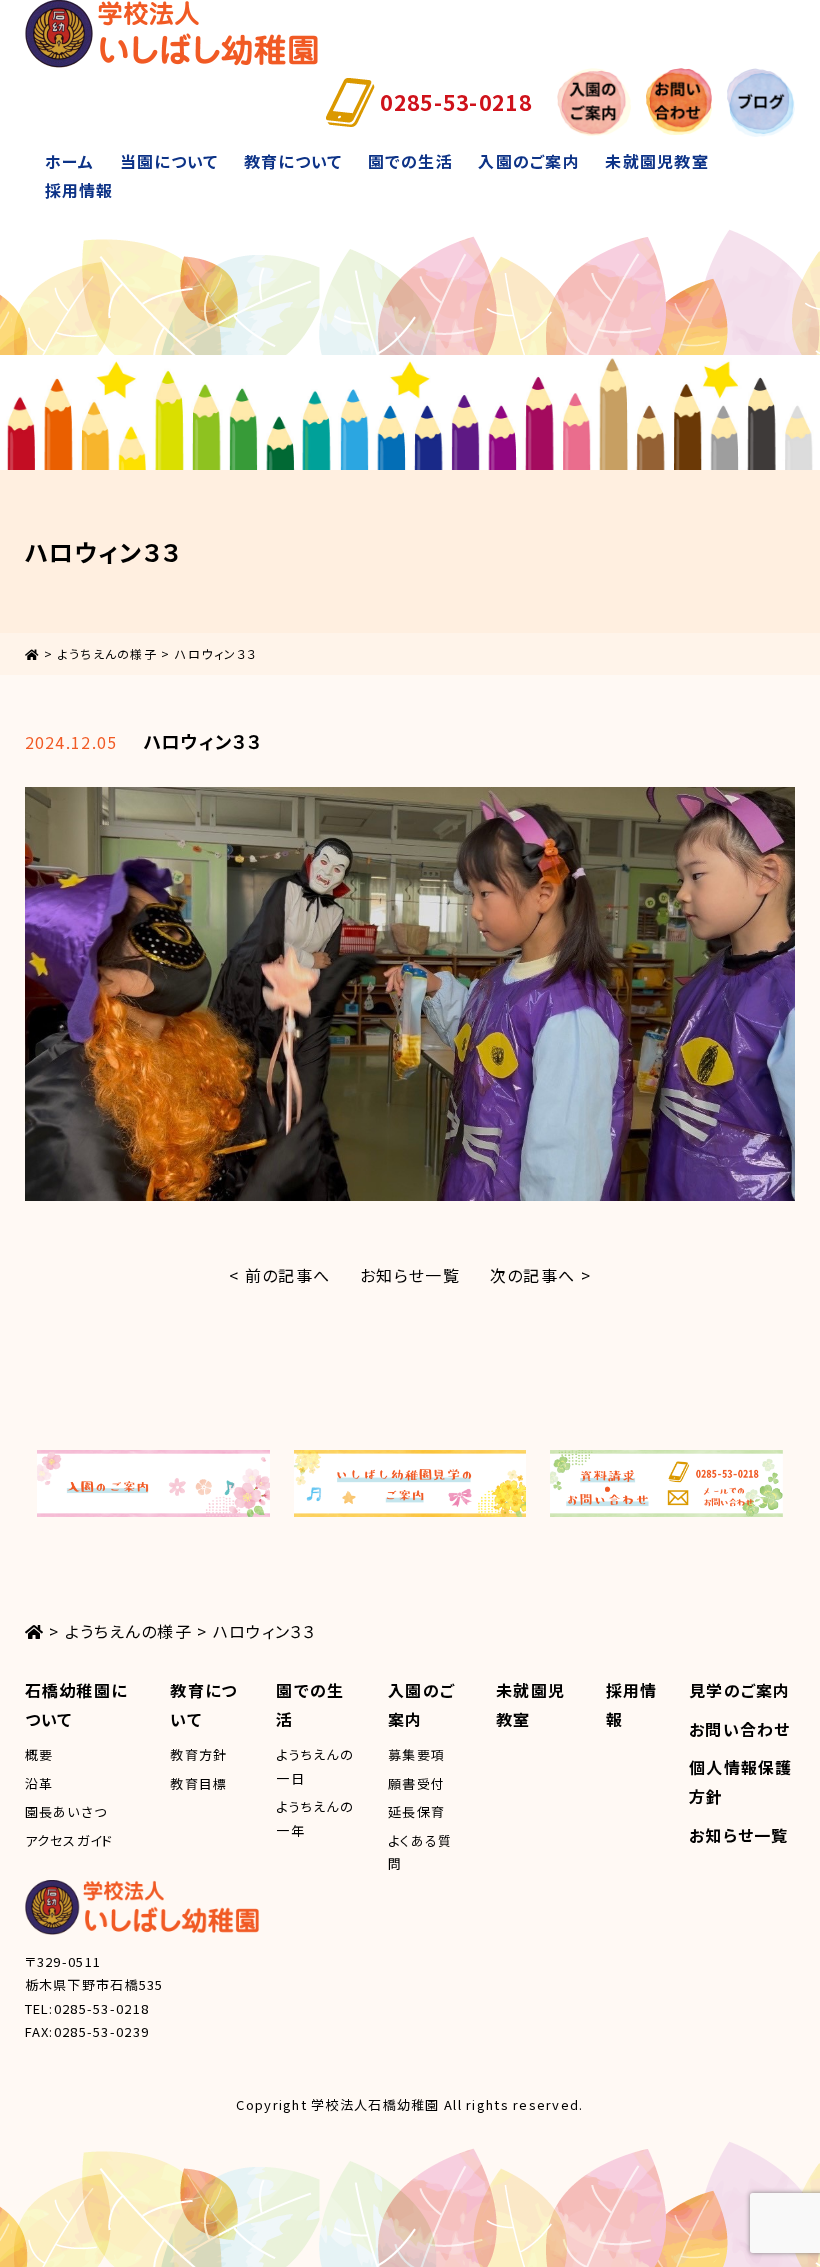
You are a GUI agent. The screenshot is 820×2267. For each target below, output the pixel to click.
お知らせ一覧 (410, 1275)
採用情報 (79, 190)
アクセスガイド (69, 1840)
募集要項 (416, 1754)
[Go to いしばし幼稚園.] (32, 653)
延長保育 (416, 1811)
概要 (39, 1754)
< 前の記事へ (279, 1275)
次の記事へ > (540, 1275)
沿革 (39, 1783)
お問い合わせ (740, 1729)
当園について (169, 161)
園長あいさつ (66, 1811)
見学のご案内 (740, 1690)
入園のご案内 (529, 161)
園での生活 (410, 161)
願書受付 (416, 1783)
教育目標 (198, 1783)
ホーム (70, 161)
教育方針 (198, 1754)
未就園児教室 (657, 161)
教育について (293, 161)
